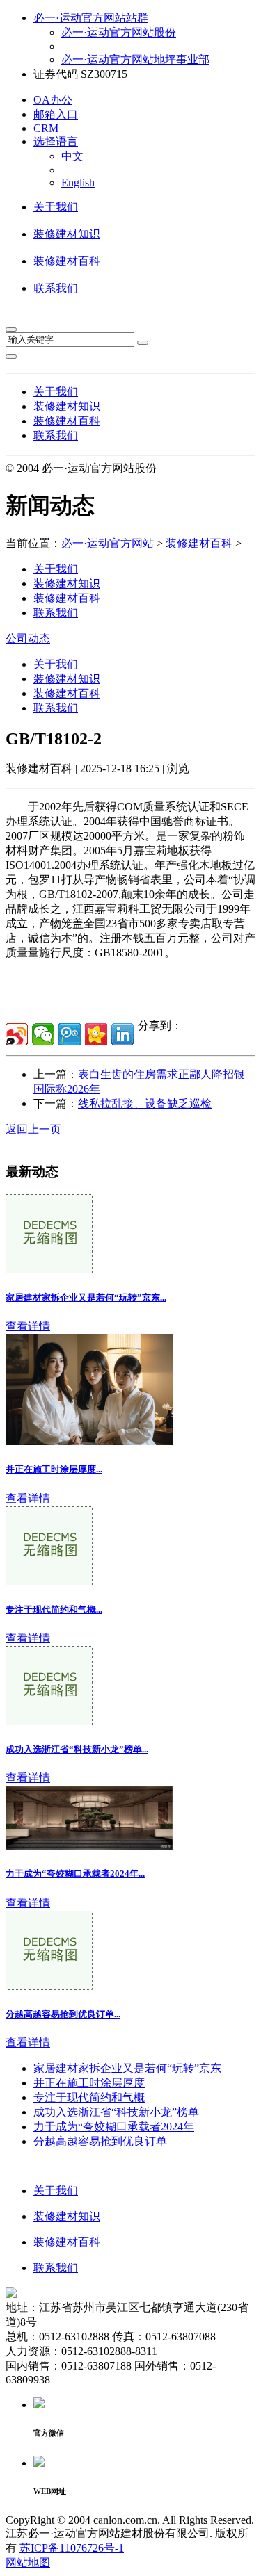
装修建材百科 (67, 261)
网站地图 (28, 2562)
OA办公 (53, 100)
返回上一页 (33, 1129)
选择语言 (56, 141)
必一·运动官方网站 (108, 543)
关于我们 (56, 207)
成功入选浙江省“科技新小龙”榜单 (116, 2112)
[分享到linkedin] (122, 1034)
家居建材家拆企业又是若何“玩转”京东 (127, 2068)
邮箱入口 (56, 114)
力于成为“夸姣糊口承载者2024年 (114, 2127)
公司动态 (28, 638)
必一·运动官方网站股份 (119, 32)
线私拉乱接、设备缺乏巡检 (145, 1103)
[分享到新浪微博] (17, 1034)
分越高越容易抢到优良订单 (100, 2141)
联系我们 (56, 288)
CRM (46, 128)
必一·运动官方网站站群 (91, 18)
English (78, 182)
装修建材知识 (67, 234)
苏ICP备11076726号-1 (72, 2548)
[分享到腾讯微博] (70, 1034)
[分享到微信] (43, 1034)
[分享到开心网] (96, 1034)
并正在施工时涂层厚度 (89, 2083)
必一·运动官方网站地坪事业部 (135, 59)
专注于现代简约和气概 (89, 2097)
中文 (72, 156)
